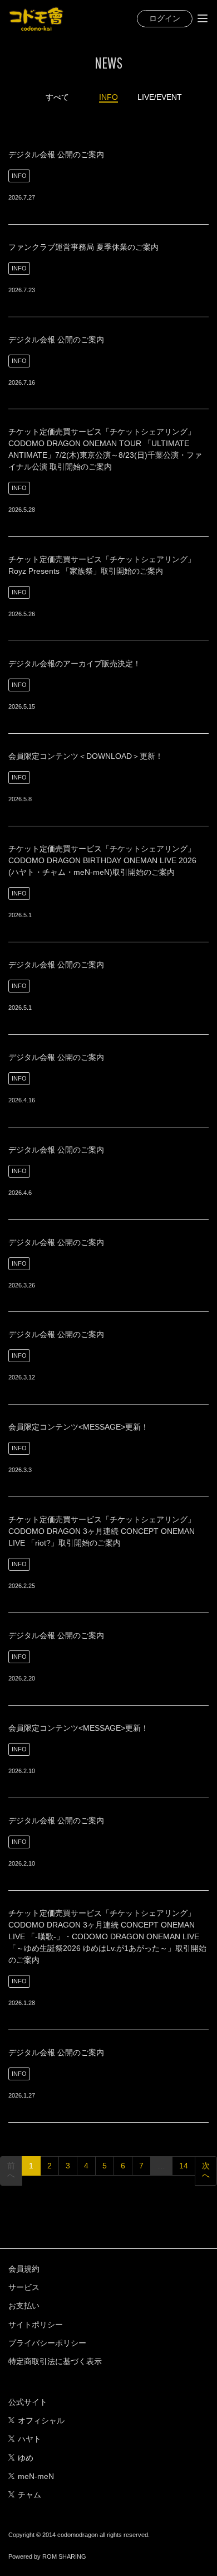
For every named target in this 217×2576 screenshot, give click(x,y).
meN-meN (36, 2476)
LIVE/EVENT (160, 97)
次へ (206, 2171)
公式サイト (28, 2402)
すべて (57, 97)
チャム (29, 2495)
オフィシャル (41, 2420)
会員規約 (24, 2269)
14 (184, 2166)
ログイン (165, 18)
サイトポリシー (36, 2325)
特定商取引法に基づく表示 (55, 2361)
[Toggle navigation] (203, 18)
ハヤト (29, 2439)
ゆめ (26, 2458)
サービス (24, 2287)
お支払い (24, 2306)
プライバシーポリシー (47, 2343)
